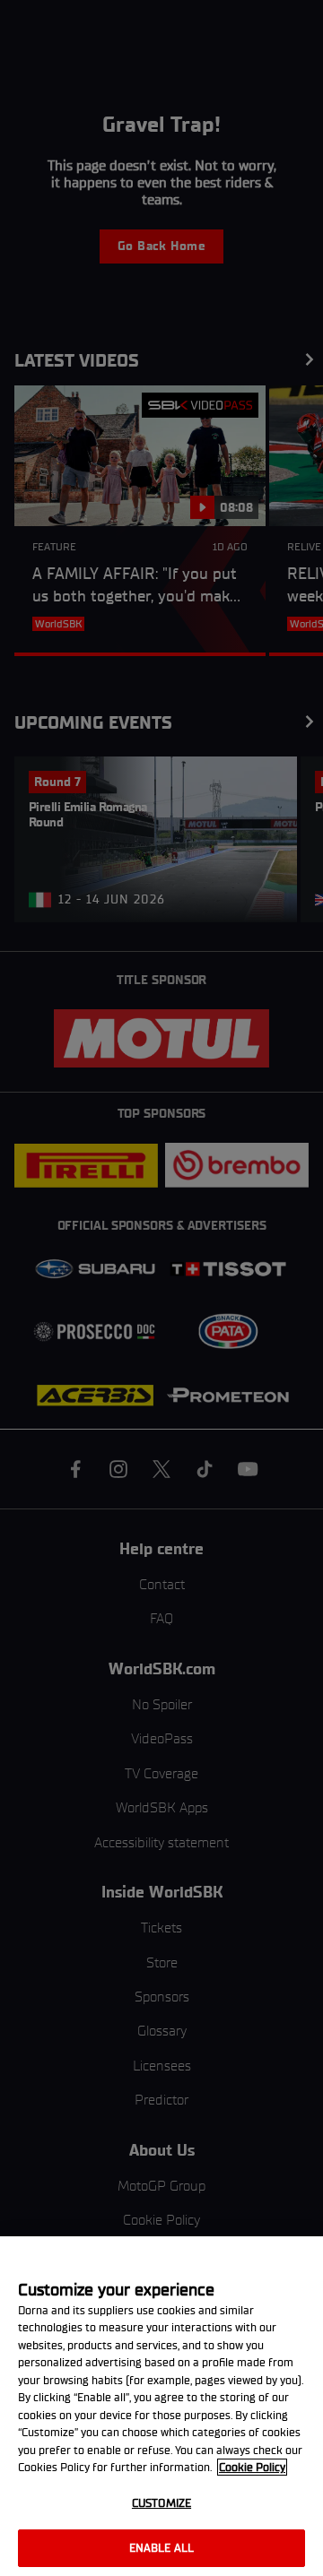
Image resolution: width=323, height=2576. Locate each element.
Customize (161, 2503)
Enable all (161, 2548)
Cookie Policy (252, 2467)
